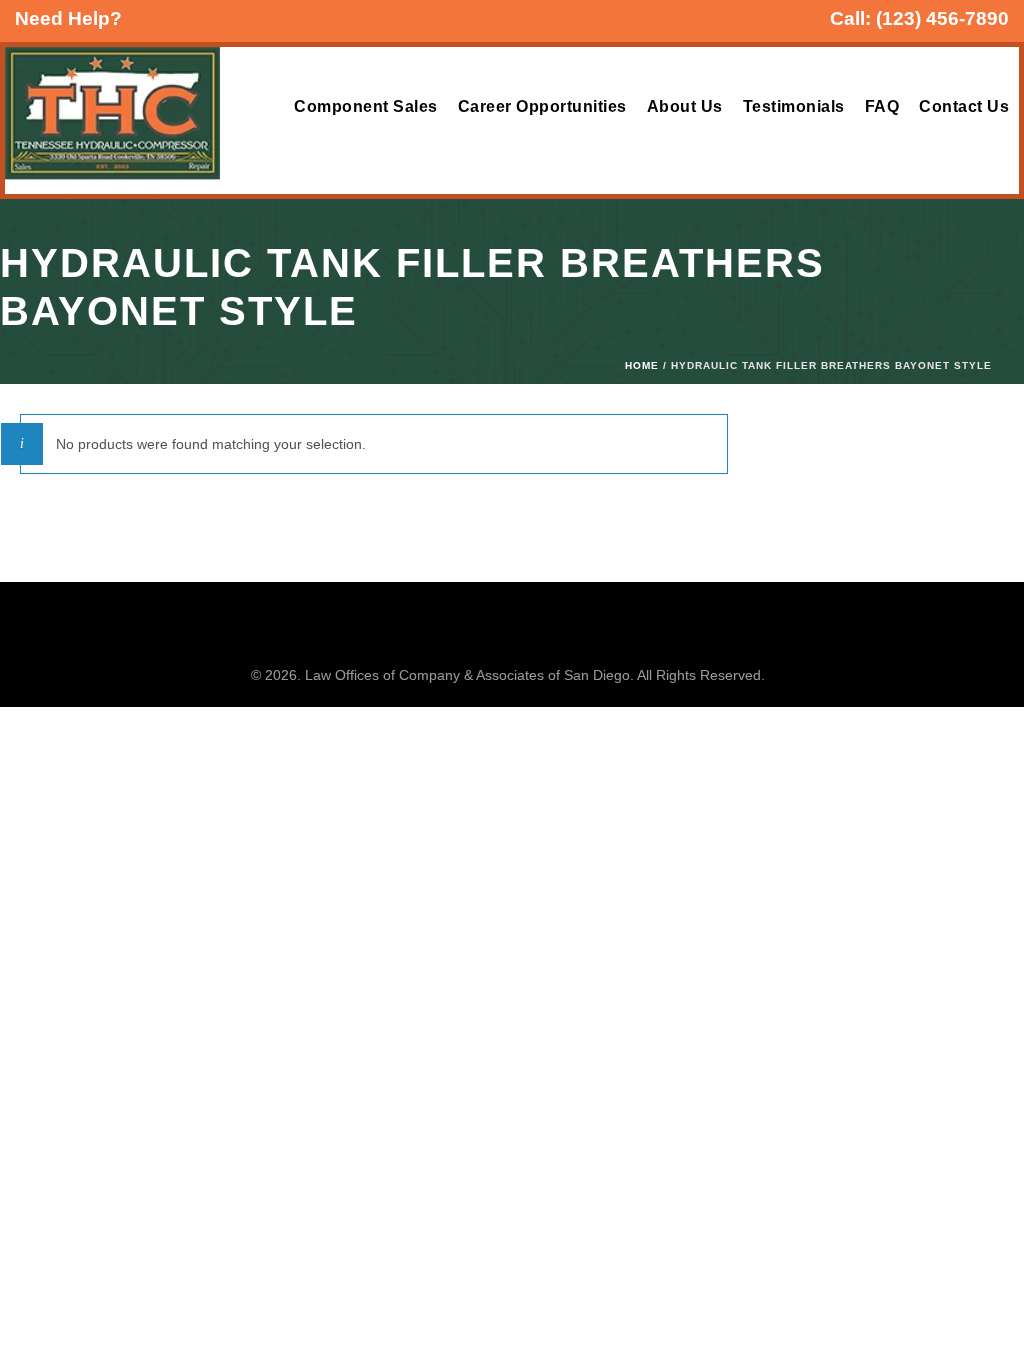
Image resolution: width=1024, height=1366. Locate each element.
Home (642, 365)
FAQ (882, 106)
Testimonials (794, 106)
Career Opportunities (542, 106)
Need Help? (68, 18)
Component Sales (366, 106)
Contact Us (964, 106)
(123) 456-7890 (942, 18)
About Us (685, 106)
